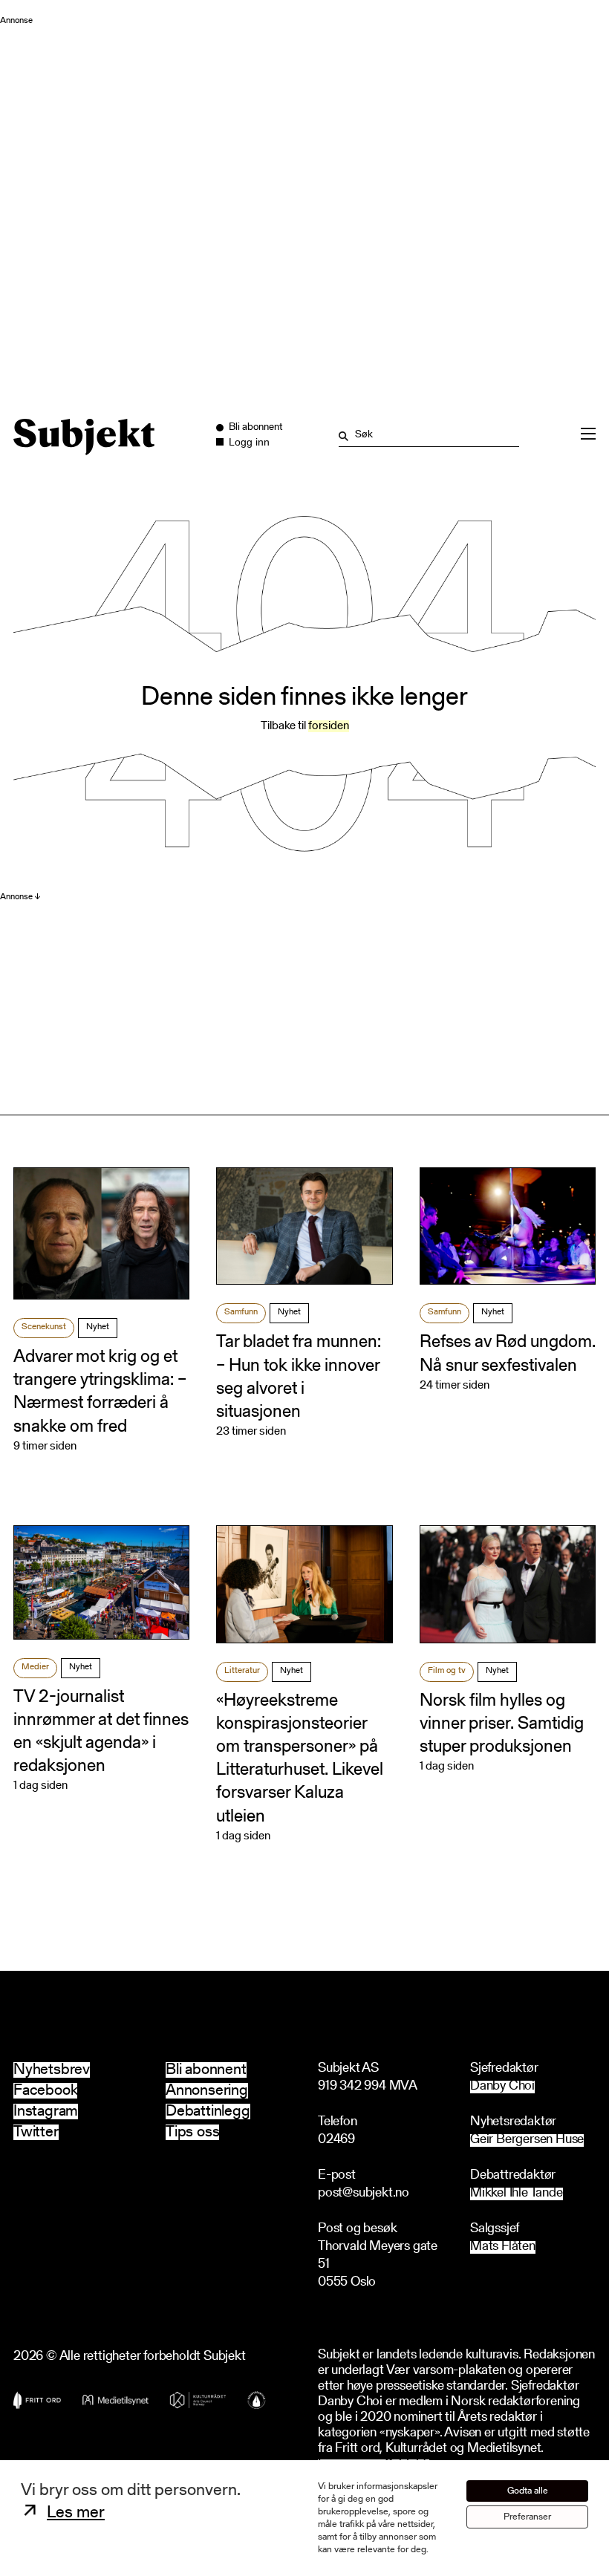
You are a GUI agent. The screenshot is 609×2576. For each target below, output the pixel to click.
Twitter (36, 2132)
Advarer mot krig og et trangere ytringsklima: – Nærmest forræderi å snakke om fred (100, 1392)
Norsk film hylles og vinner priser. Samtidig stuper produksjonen (502, 1724)
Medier (35, 1667)
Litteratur (242, 1671)
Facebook (45, 2091)
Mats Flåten (503, 2247)
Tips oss (192, 2132)
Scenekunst (44, 1327)
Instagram (46, 2112)
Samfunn (241, 1312)
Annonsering (207, 2091)
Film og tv (447, 1671)
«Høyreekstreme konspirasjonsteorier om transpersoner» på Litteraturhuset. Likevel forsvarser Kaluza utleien (300, 1759)
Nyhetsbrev (52, 2070)
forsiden (329, 726)
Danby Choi (502, 2087)
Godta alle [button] (528, 2491)
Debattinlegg (208, 2112)
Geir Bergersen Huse (527, 2140)
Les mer (76, 2513)
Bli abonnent (206, 2070)
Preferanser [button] (527, 2517)
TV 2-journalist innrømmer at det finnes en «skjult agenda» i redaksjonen (101, 1732)
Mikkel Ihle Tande (517, 2194)
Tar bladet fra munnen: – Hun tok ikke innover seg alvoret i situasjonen (299, 1377)
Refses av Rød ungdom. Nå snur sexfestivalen (508, 1354)
